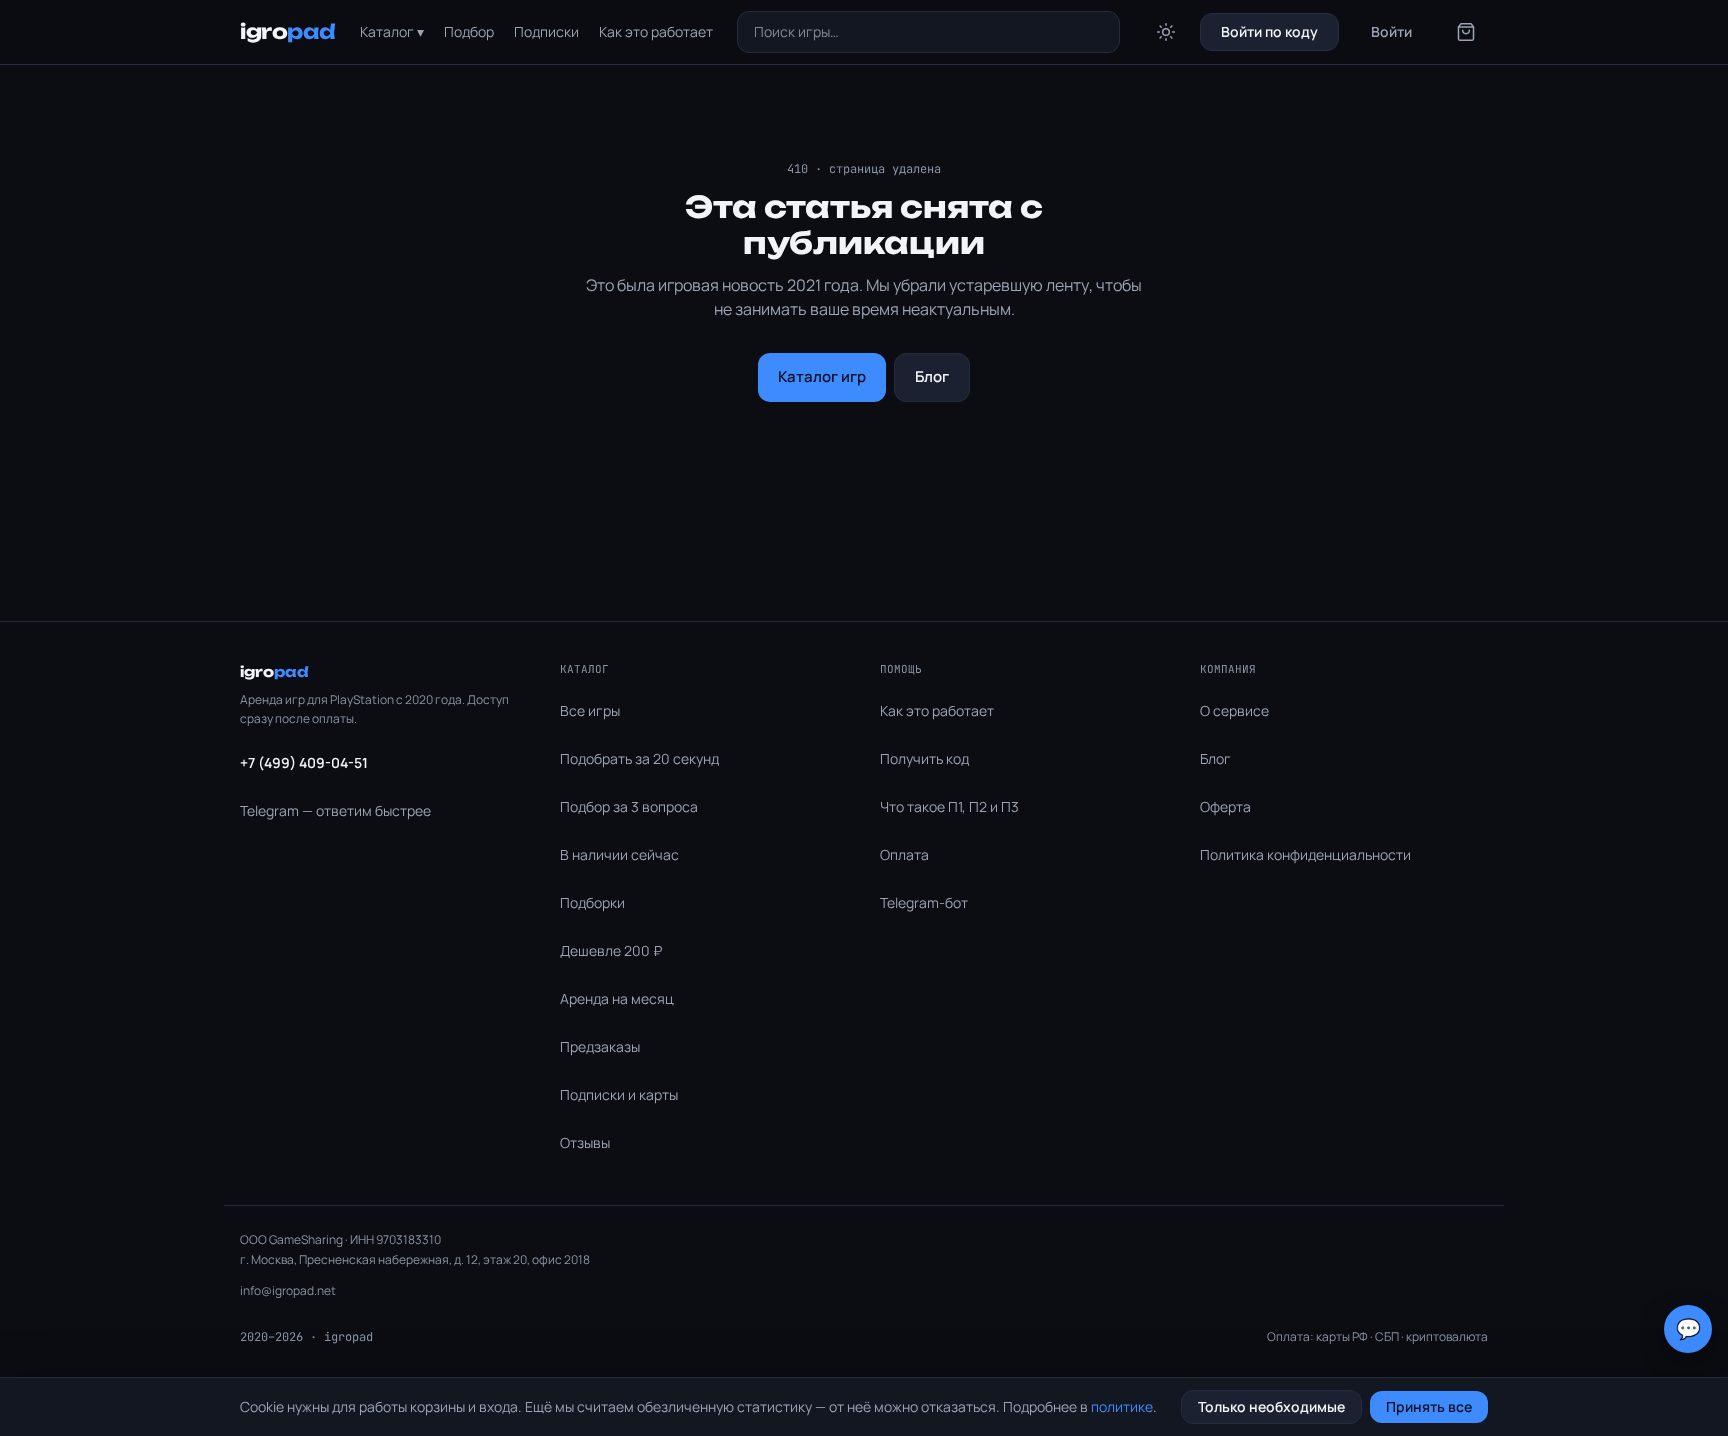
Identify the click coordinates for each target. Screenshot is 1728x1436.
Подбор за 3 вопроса (629, 806)
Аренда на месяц (617, 998)
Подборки (592, 902)
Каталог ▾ (392, 31)
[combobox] (929, 32)
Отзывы (585, 1142)
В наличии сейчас (619, 854)
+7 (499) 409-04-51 (304, 762)
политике (1122, 1406)
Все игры (590, 710)
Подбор (469, 31)
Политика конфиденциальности (1305, 854)
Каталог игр (822, 376)
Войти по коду (1269, 31)
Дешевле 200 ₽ (611, 950)
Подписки (546, 31)
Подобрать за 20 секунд (639, 758)
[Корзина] (1466, 32)
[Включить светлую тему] (1166, 32)
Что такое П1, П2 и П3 (949, 806)
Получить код (924, 758)
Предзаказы (600, 1046)
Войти (1391, 31)
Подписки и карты (619, 1094)
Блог (932, 376)
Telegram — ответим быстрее (335, 810)
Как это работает (656, 31)
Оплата (904, 854)
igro (288, 31)
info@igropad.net (288, 1290)
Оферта (1225, 806)
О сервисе (1234, 710)
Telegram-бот (924, 902)
